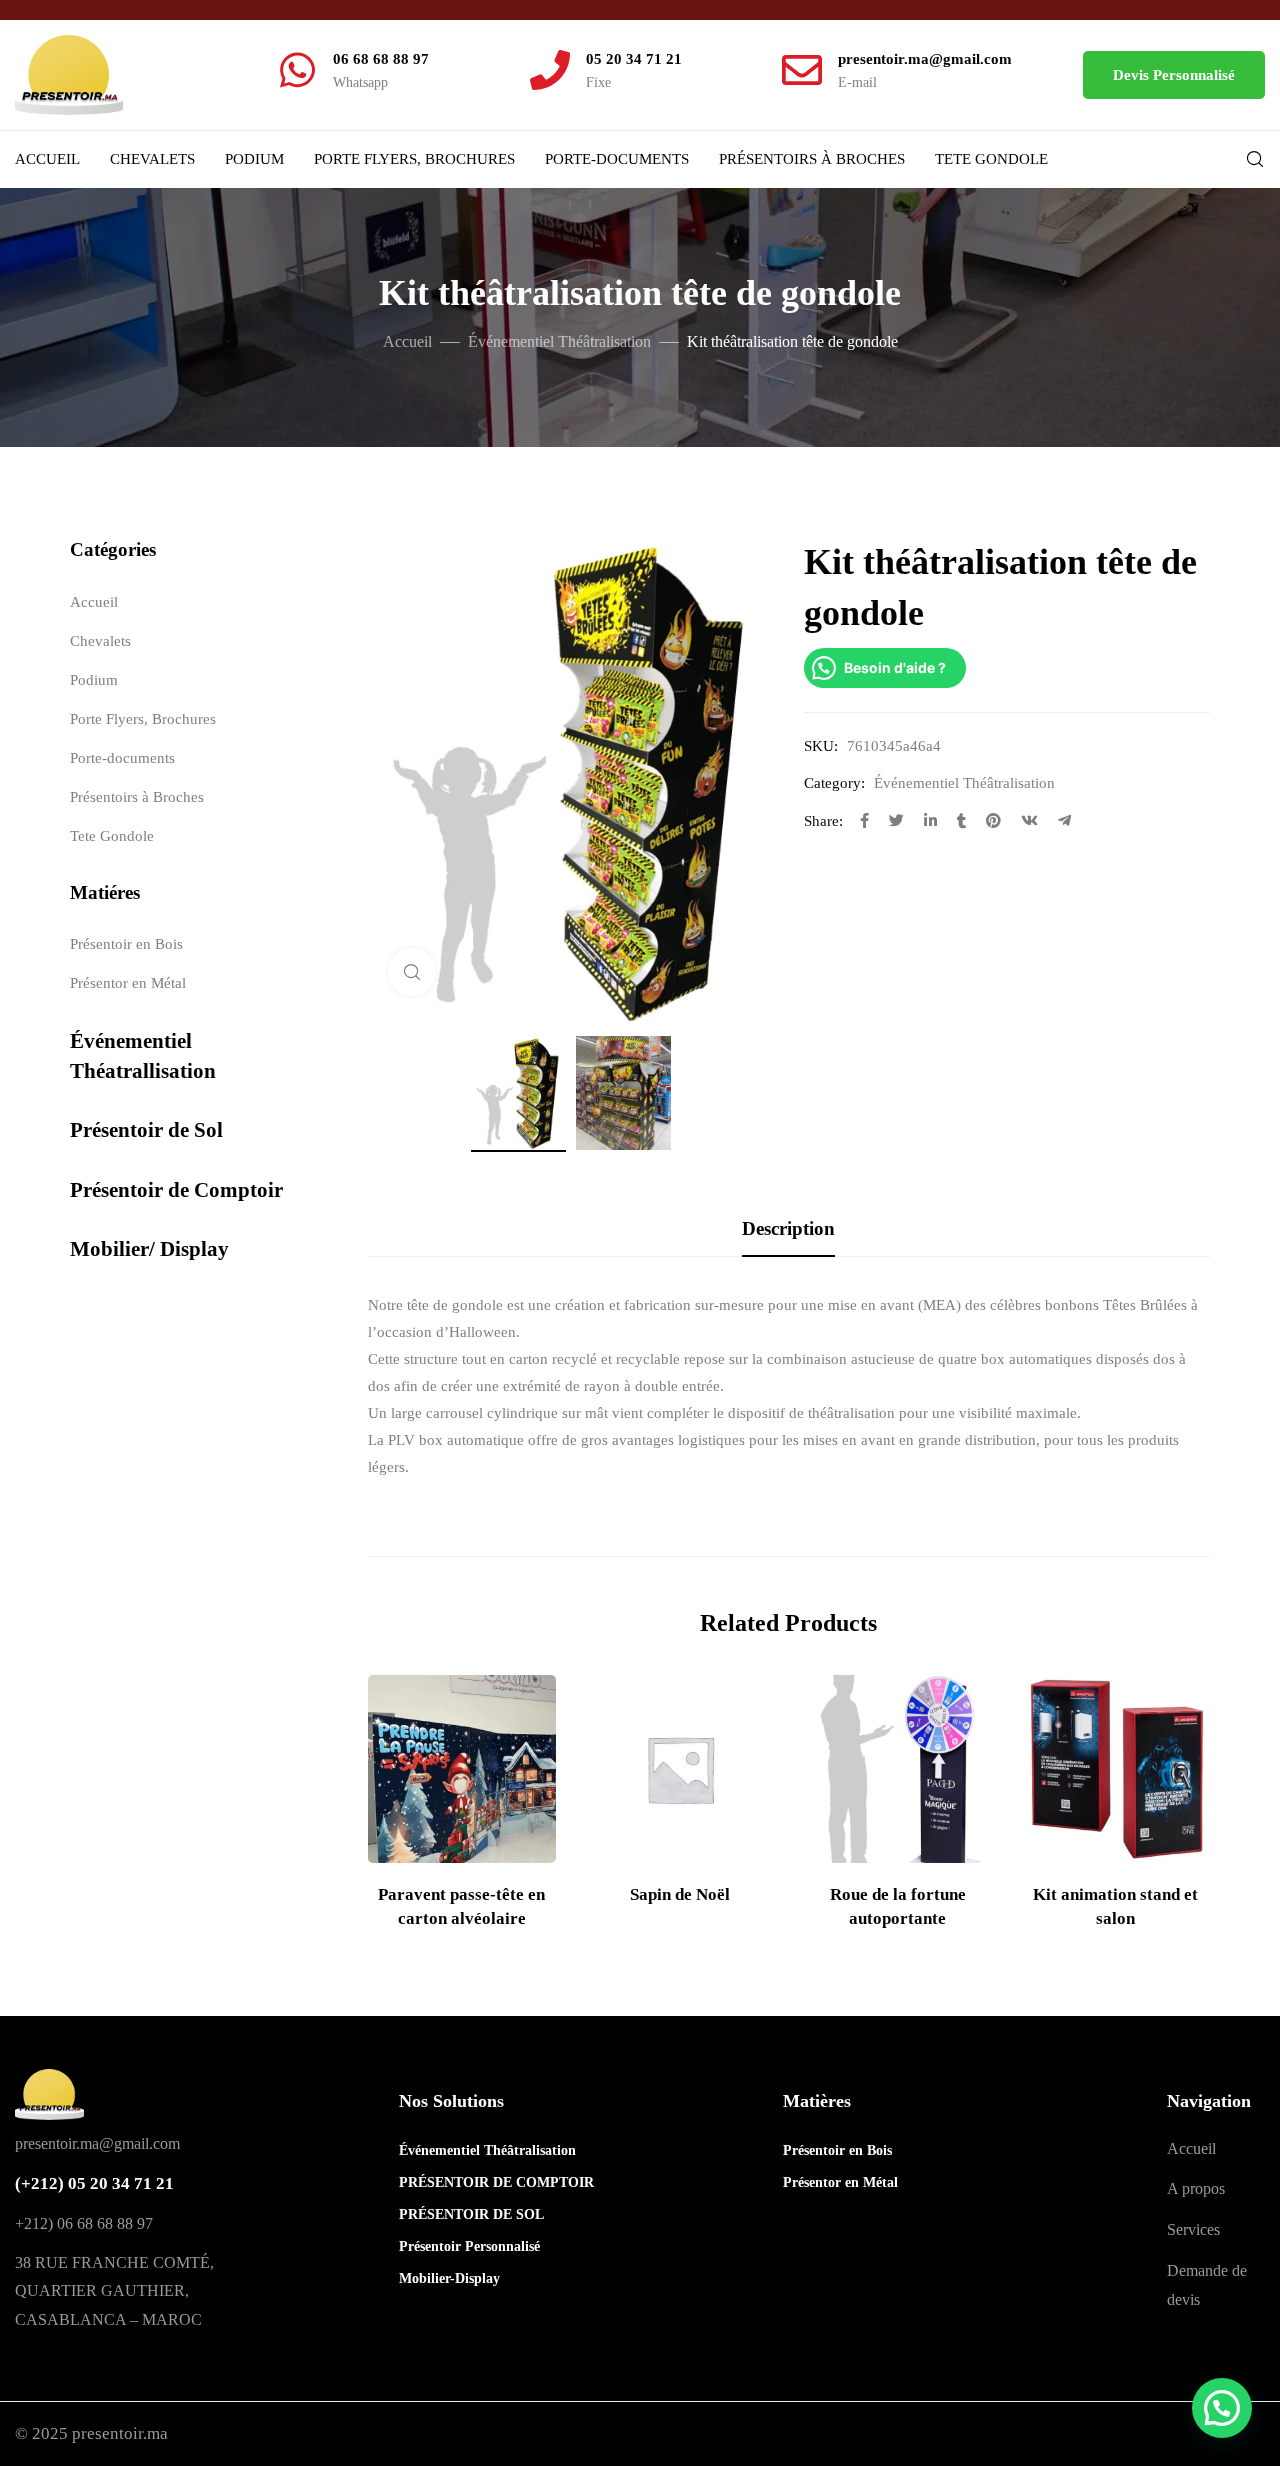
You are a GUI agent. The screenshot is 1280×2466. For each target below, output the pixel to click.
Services (1193, 2229)
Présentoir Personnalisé (443, 2246)
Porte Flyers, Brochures (414, 159)
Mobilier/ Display (149, 1249)
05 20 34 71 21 (634, 59)
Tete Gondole (991, 159)
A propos (1196, 2188)
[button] (1174, 75)
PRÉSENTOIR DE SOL (443, 2214)
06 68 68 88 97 (381, 59)
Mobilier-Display (443, 2278)
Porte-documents (617, 159)
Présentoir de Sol (146, 1130)
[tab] (788, 1229)
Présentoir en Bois (126, 944)
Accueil (47, 159)
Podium (254, 159)
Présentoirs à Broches (812, 159)
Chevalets (152, 159)
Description (788, 1228)
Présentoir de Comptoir (176, 1190)
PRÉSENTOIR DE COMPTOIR (443, 2182)
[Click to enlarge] (412, 972)
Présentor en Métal (128, 983)
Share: (823, 821)
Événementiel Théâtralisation (559, 341)
